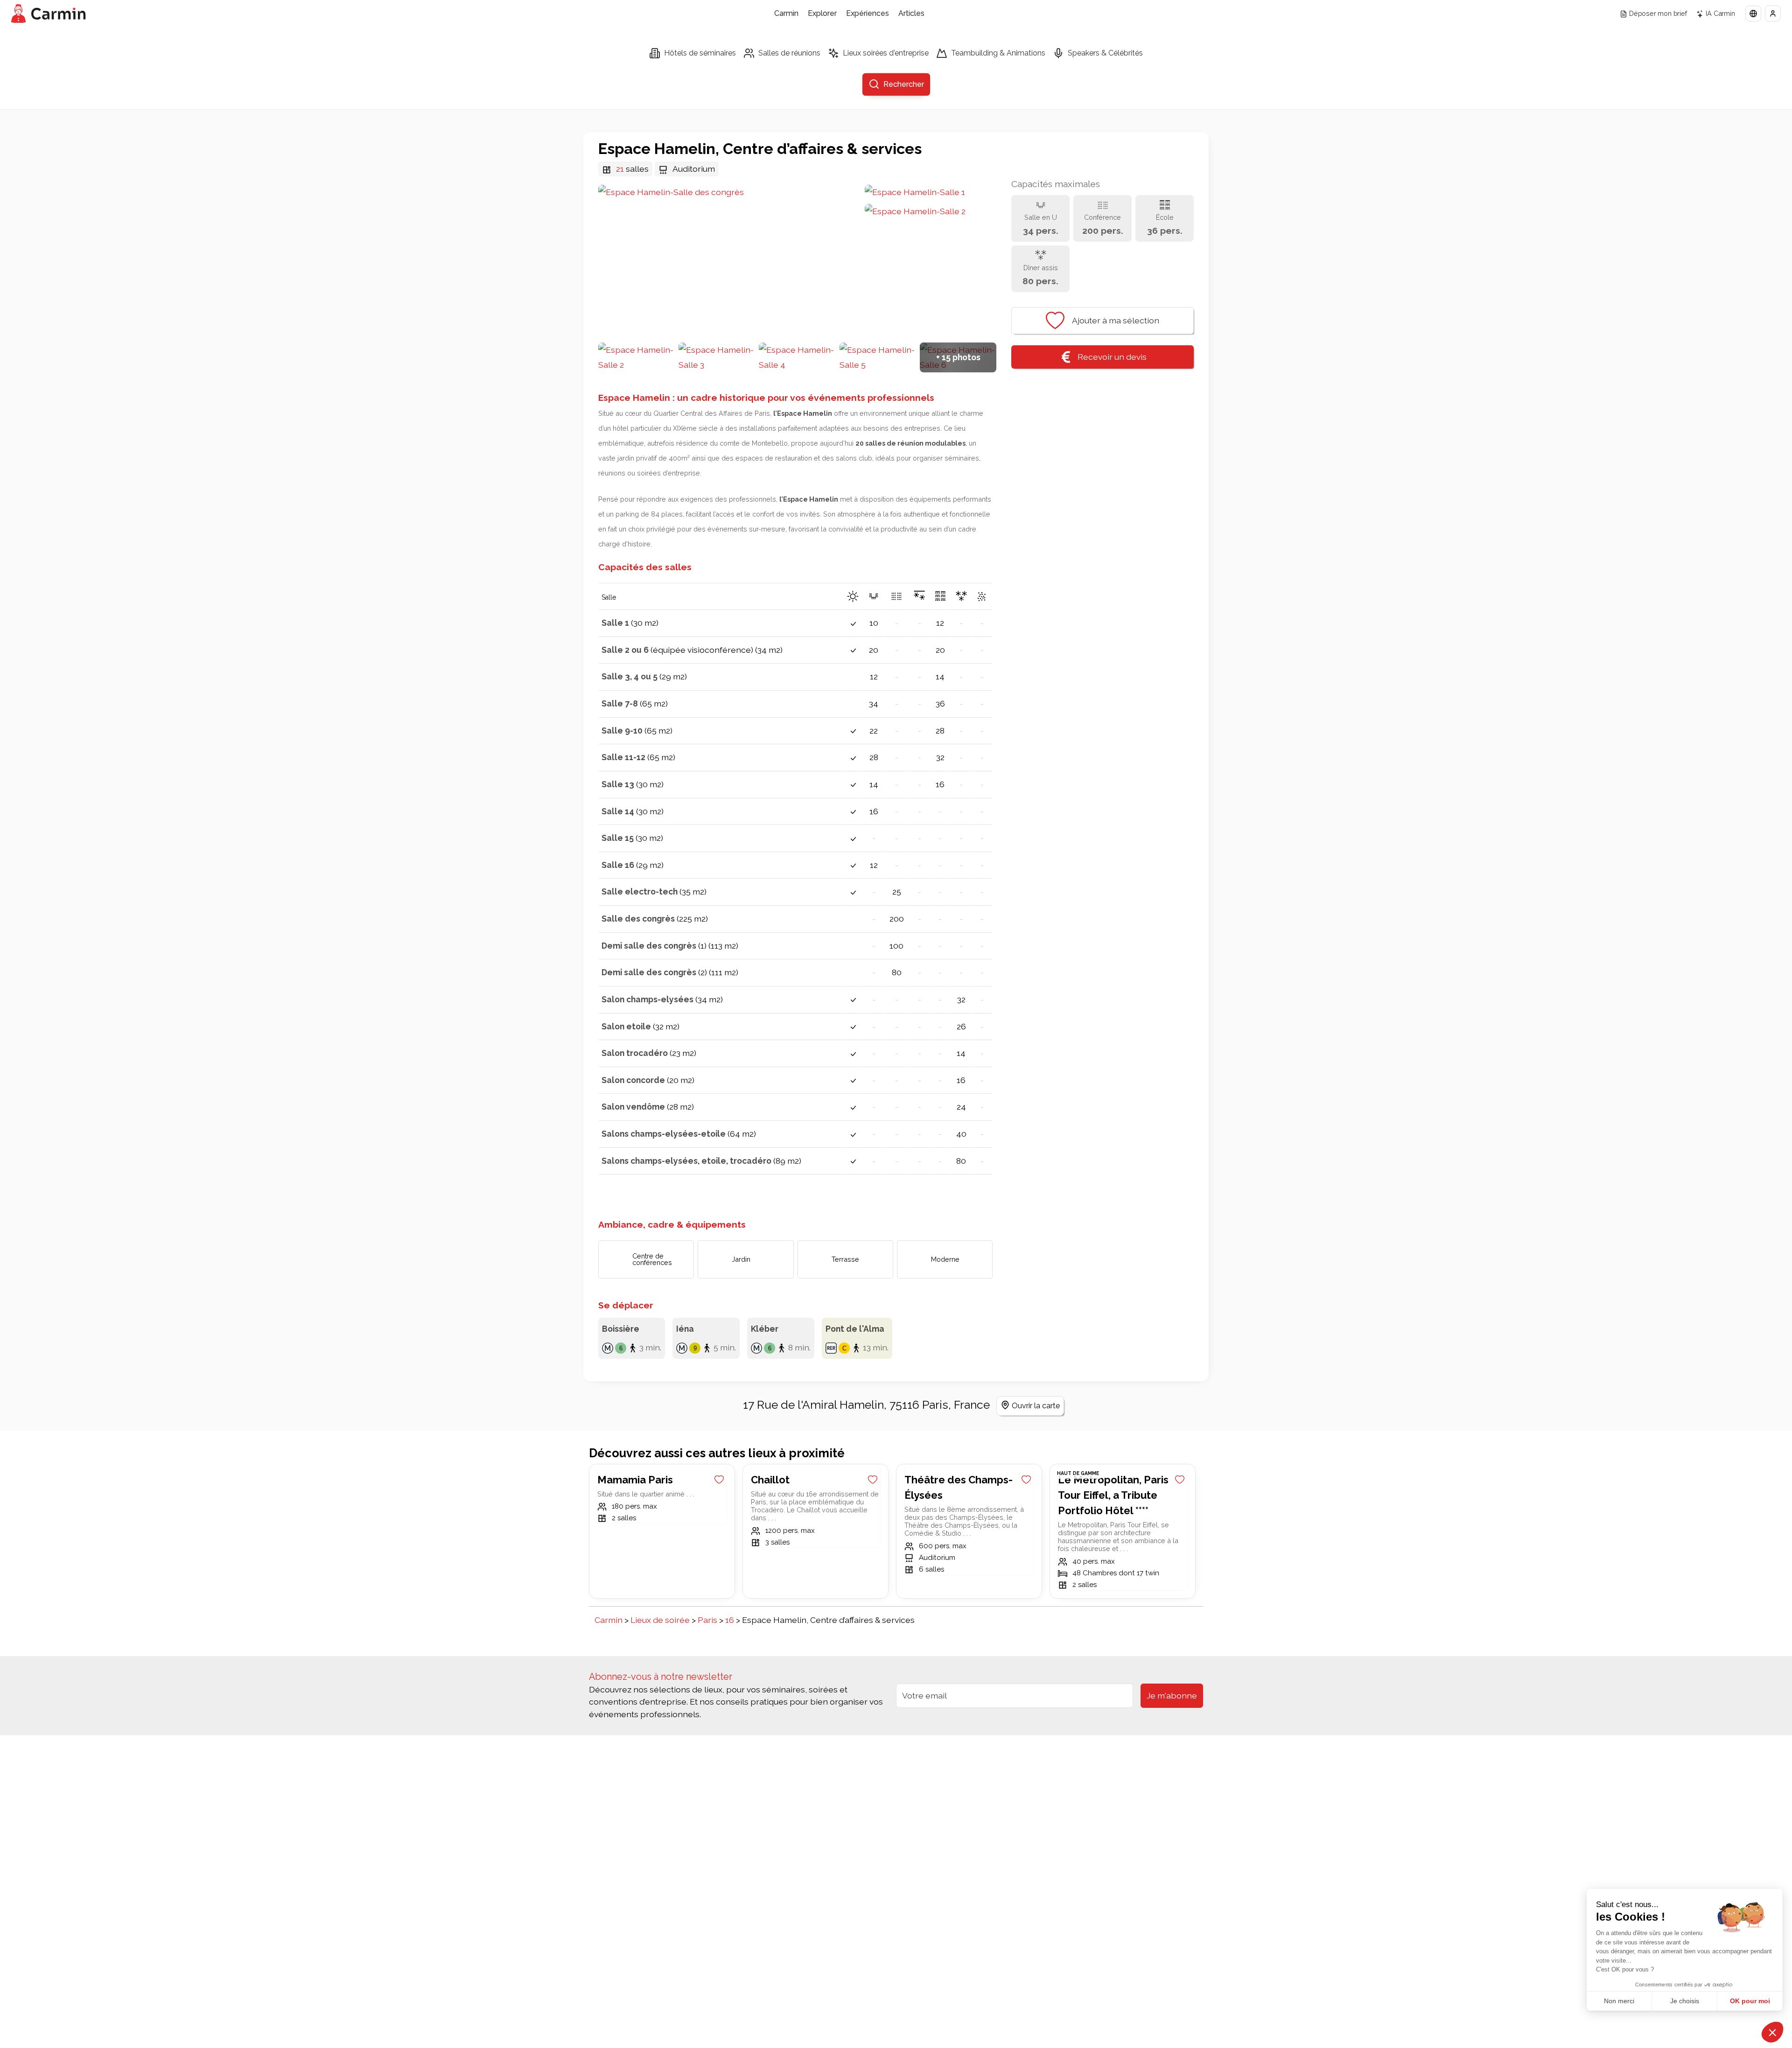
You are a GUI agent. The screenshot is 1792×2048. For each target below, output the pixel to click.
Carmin (786, 13)
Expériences (868, 13)
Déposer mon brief (1658, 13)
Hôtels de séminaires (700, 53)
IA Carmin (1720, 13)
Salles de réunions (789, 53)
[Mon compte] (1773, 14)
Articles (911, 13)
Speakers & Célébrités (1105, 53)
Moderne (945, 1259)
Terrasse (845, 1259)
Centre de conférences (652, 1259)
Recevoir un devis (1112, 357)
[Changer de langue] (1753, 14)
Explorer (822, 13)
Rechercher (904, 84)
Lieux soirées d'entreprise (886, 53)
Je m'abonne (1172, 1695)
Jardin (741, 1259)
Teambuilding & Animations (998, 53)
